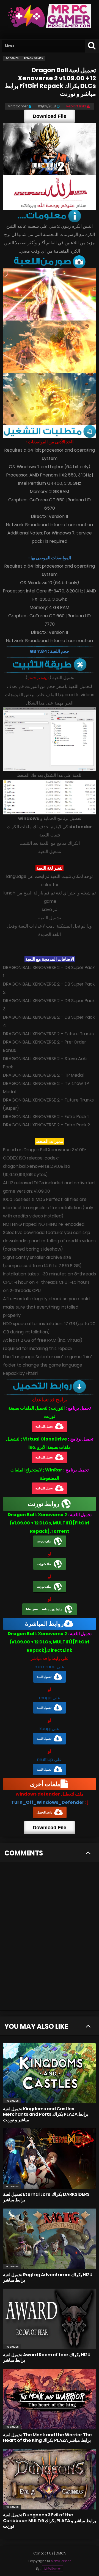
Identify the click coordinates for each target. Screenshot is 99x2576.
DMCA (61, 2553)
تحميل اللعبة (44, 1677)
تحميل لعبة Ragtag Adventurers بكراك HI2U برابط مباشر (48, 2277)
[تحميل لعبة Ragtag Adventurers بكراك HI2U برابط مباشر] (50, 2239)
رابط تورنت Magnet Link (44, 1609)
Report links (76, 106)
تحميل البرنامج (44, 1426)
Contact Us (43, 2553)
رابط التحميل (44, 1812)
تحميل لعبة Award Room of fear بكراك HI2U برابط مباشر (47, 2357)
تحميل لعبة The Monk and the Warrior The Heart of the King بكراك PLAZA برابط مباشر (47, 2438)
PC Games (12, 2101)
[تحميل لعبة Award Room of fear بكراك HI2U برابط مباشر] (50, 2319)
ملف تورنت (44, 1541)
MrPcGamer (53, 2569)
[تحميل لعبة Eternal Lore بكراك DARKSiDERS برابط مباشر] (50, 2159)
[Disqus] (50, 1939)
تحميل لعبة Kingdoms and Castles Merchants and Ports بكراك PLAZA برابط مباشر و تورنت (46, 2114)
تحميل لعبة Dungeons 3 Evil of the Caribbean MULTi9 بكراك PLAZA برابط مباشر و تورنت (50, 2520)
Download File (50, 116)
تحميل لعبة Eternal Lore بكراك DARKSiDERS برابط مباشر (46, 2197)
